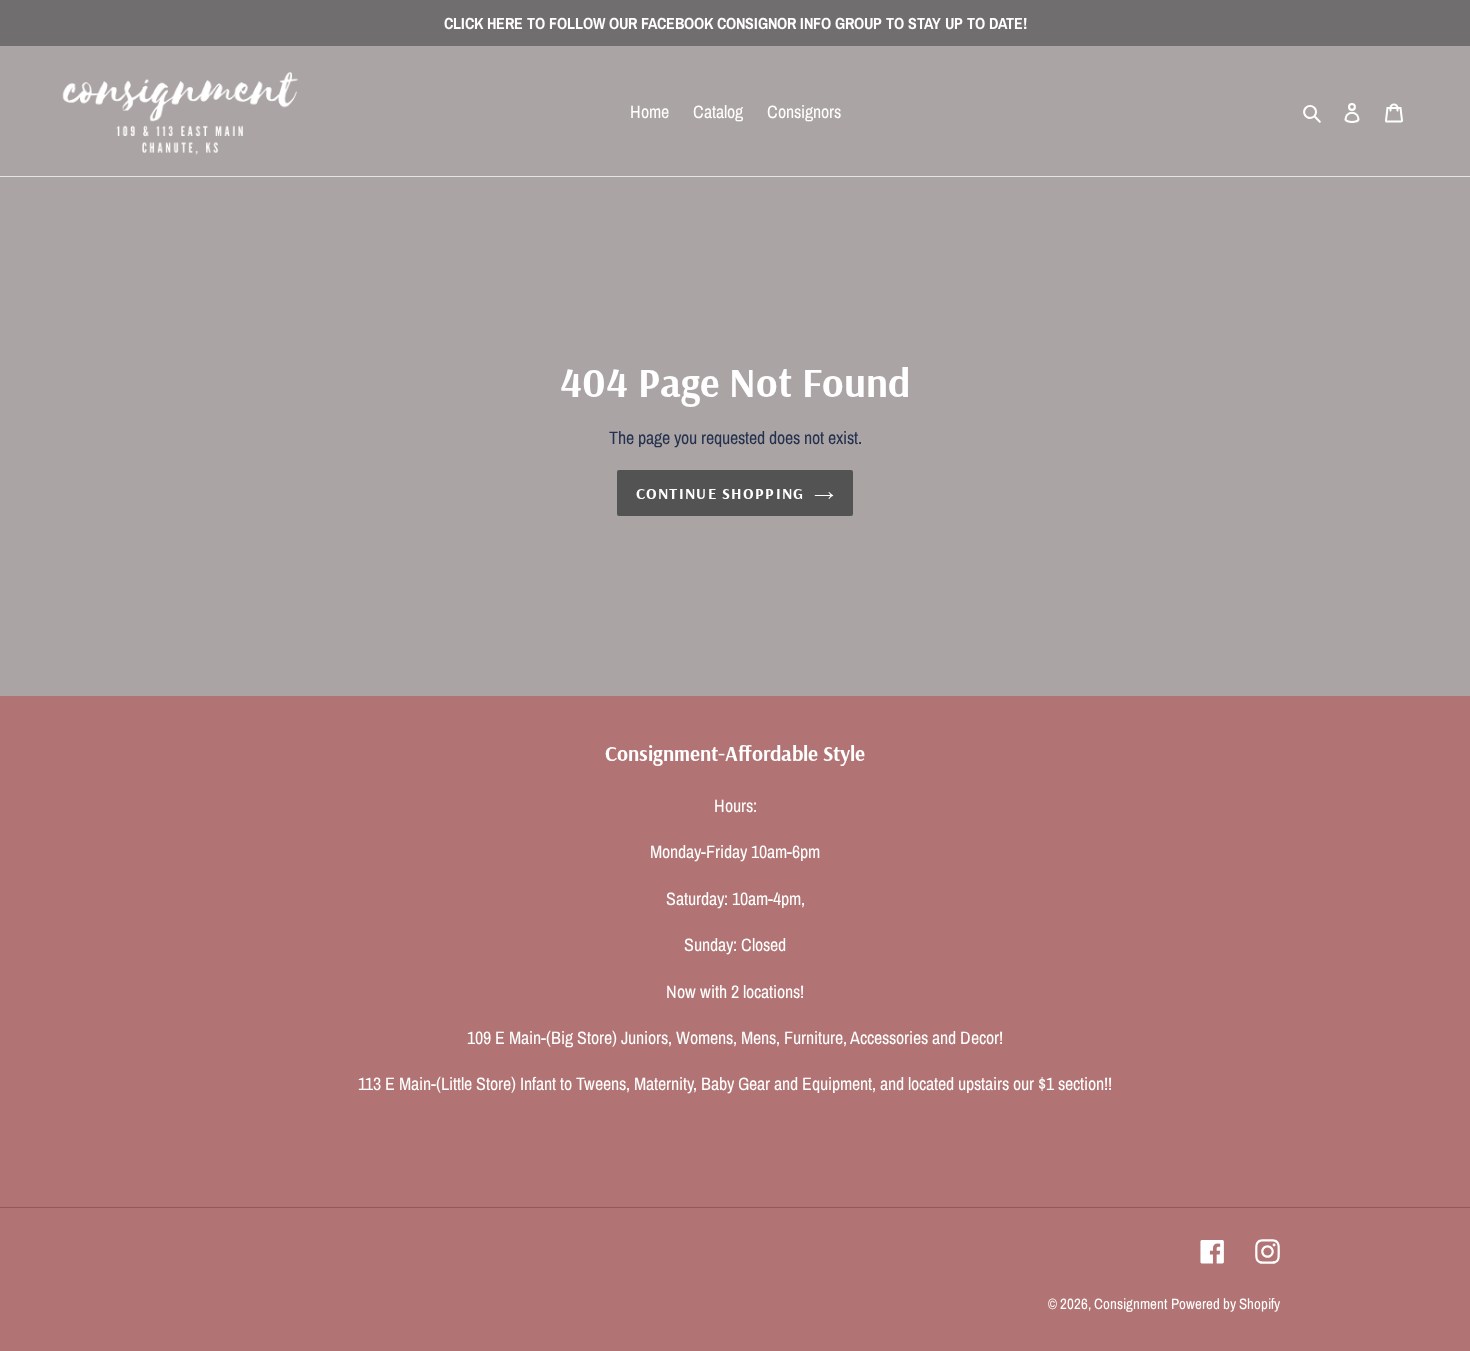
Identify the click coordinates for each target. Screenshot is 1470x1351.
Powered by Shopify (1225, 1303)
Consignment (1130, 1303)
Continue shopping (720, 493)
